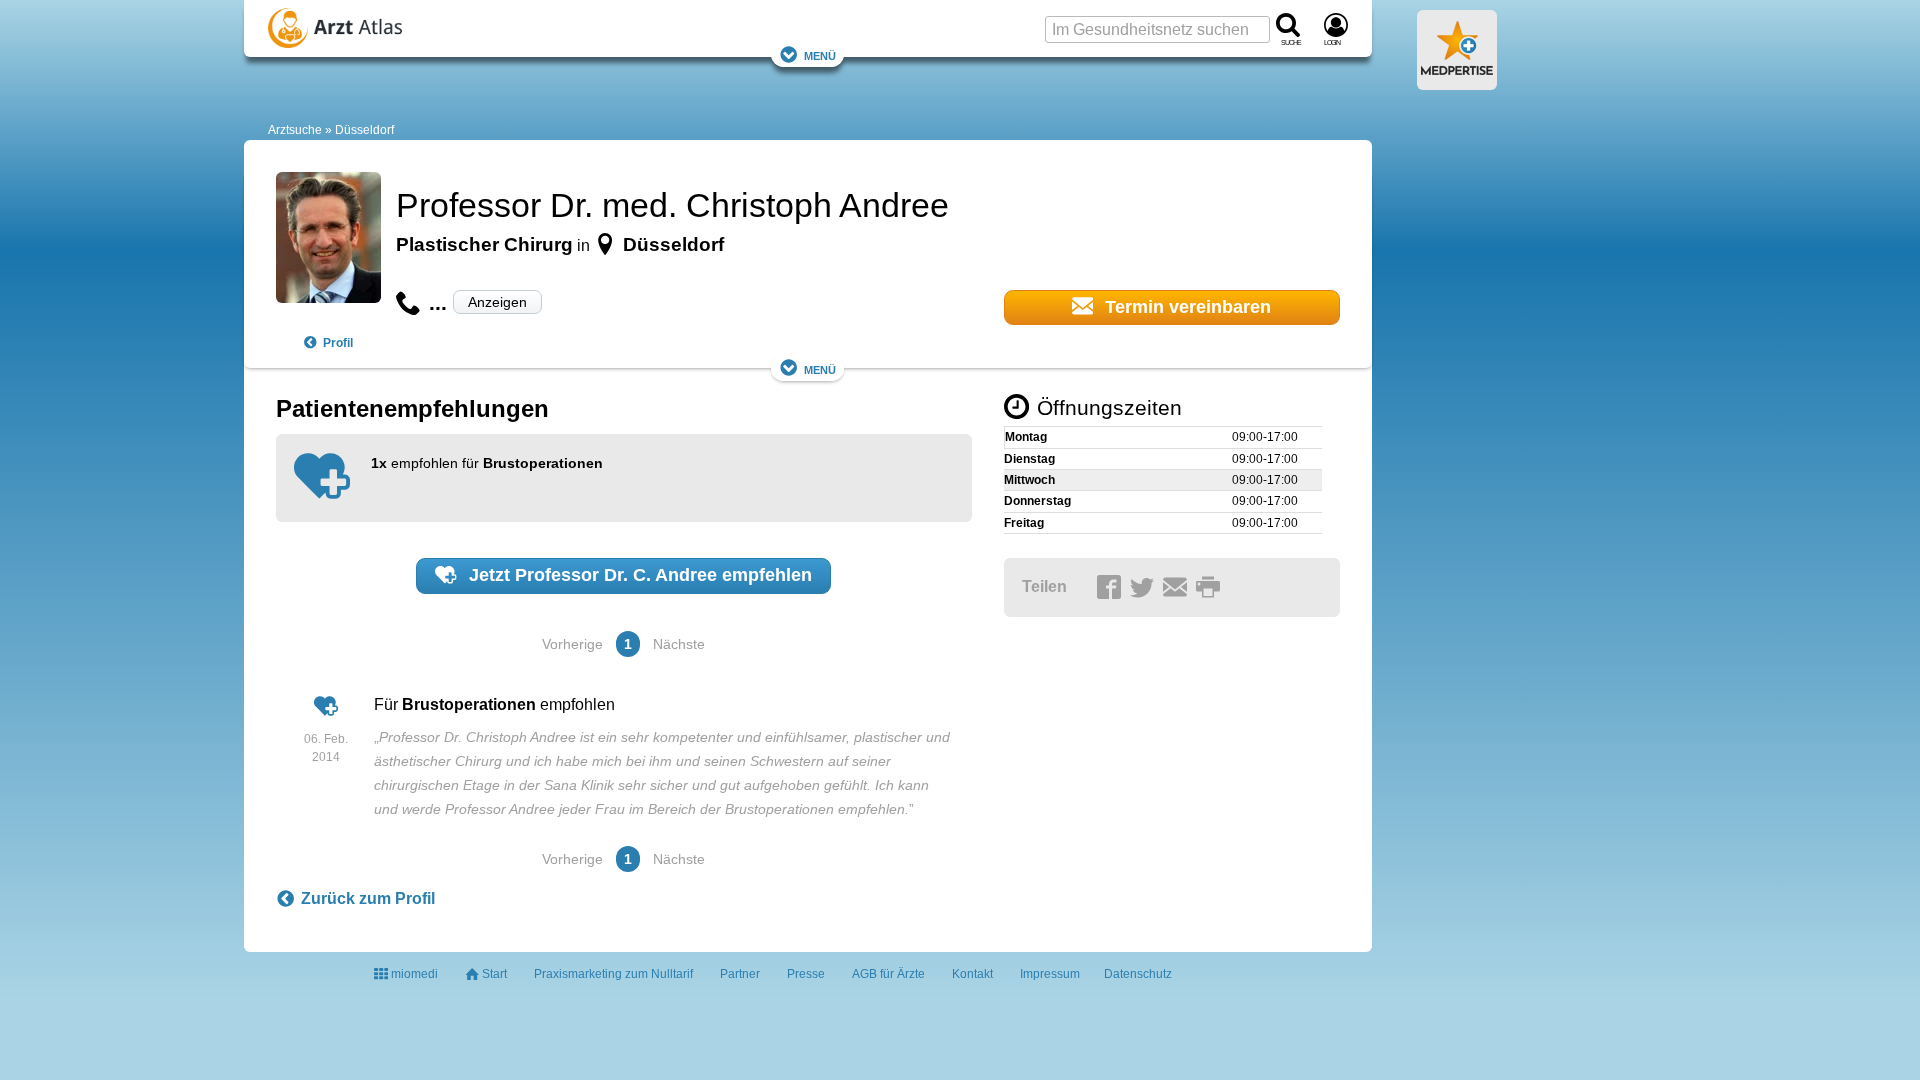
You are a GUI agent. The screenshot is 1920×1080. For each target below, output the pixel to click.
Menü (820, 54)
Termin (1185, 307)
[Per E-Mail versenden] (1178, 588)
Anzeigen (497, 302)
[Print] (1211, 588)
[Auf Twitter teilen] (1145, 588)
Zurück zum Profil (368, 898)
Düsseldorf (364, 130)
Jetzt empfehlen (638, 575)
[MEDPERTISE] (1457, 82)
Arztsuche (295, 130)
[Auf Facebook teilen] (1112, 588)
